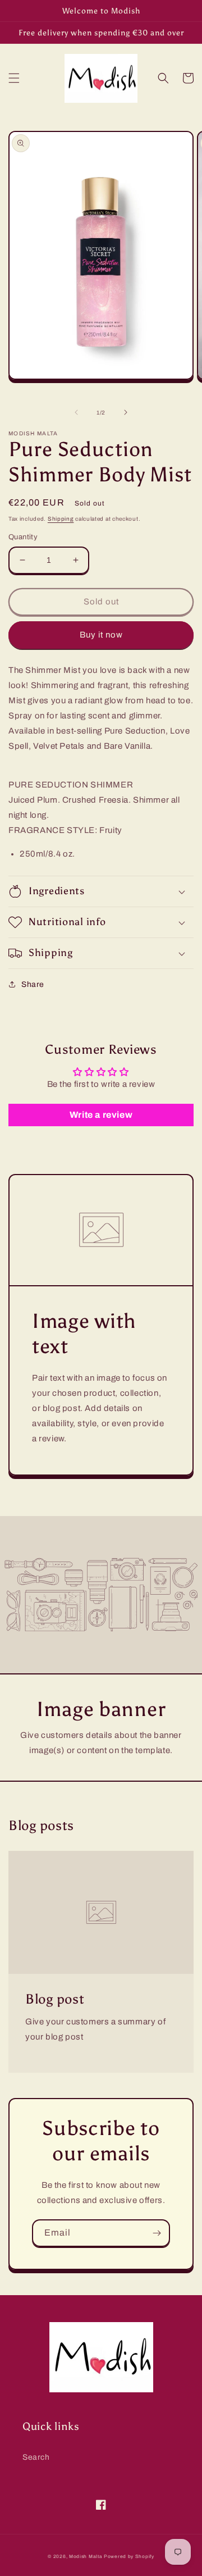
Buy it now (101, 635)
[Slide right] (126, 412)
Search (36, 2457)
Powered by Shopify (129, 2557)
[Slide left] (76, 412)
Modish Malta (86, 2557)
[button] (14, 78)
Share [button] (33, 984)
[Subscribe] (157, 2233)
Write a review (101, 1115)
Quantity (23, 537)
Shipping (61, 519)
